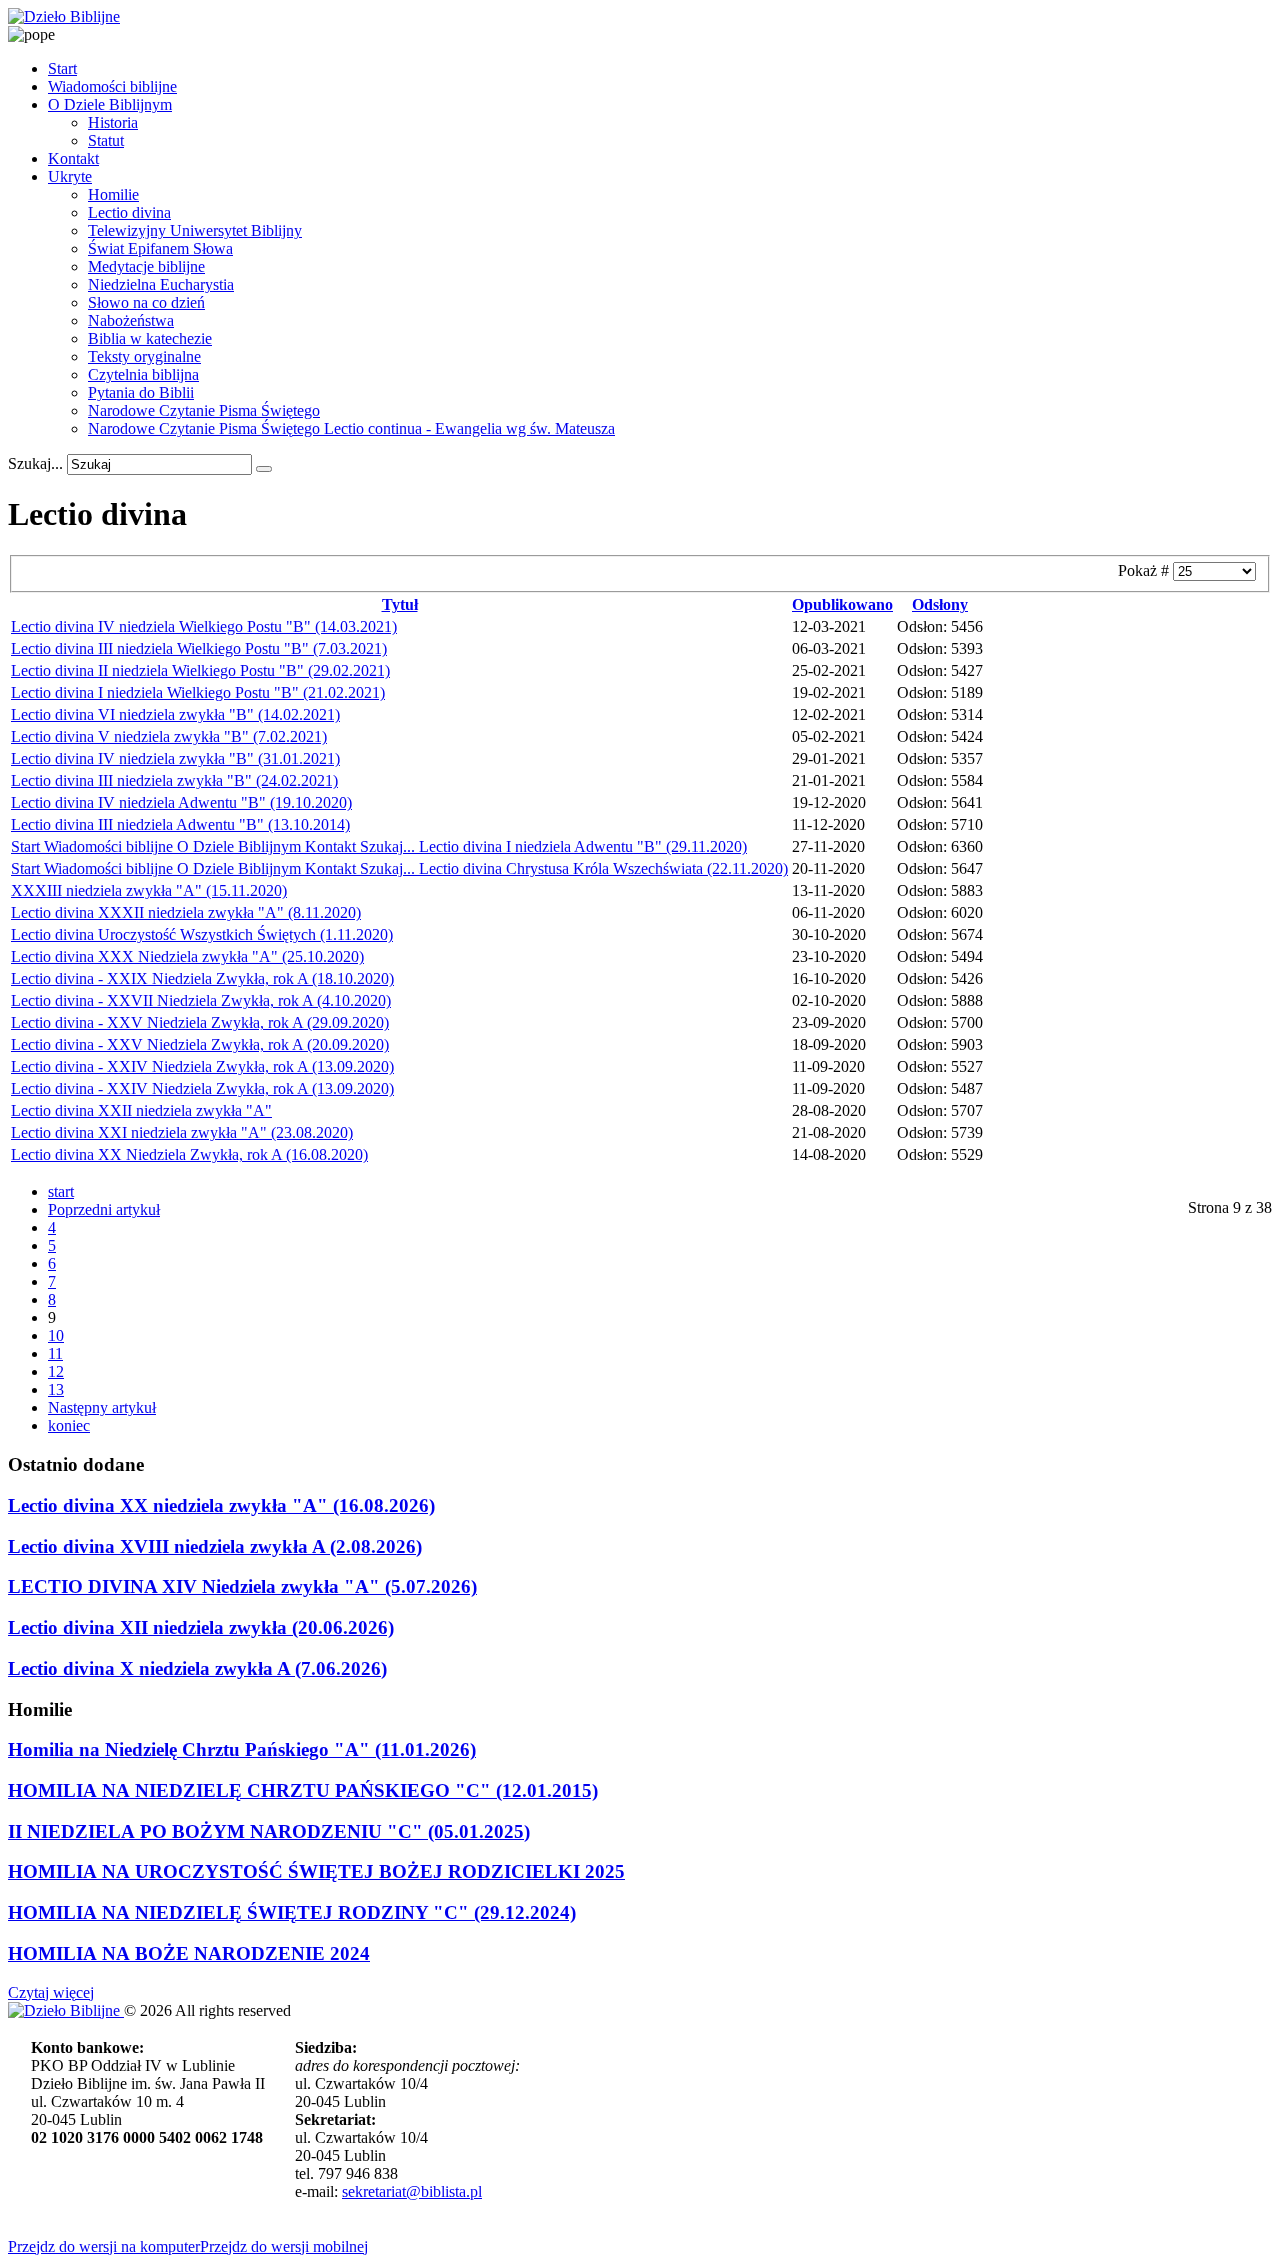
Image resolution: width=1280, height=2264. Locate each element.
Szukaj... (35, 463)
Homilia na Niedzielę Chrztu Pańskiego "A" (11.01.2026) (242, 1749)
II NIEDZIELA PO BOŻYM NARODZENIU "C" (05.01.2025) (269, 1831)
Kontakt (73, 158)
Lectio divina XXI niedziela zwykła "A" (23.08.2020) (182, 1132)
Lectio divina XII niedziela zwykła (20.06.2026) (201, 1627)
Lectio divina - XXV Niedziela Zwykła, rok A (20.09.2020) (200, 1044)
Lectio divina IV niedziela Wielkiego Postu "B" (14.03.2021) (204, 626)
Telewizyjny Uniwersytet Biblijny (195, 230)
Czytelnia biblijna (143, 374)
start (61, 1191)
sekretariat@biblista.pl (412, 2191)
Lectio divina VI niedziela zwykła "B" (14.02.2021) (175, 714)
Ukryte (70, 176)
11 (55, 1353)
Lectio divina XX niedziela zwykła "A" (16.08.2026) (221, 1505)
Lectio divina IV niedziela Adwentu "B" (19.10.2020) (181, 802)
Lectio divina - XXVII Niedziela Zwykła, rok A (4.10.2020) (201, 1000)
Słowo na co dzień (146, 302)
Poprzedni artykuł (104, 1209)
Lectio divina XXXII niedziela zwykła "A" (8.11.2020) (186, 912)
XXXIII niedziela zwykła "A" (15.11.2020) (149, 890)
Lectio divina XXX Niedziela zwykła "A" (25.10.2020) (187, 956)
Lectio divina (129, 212)
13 (56, 1389)
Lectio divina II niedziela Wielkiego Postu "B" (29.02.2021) (200, 670)
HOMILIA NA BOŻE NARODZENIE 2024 (189, 1953)
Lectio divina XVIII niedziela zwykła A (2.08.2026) (215, 1546)
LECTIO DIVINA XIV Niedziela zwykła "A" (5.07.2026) (242, 1586)
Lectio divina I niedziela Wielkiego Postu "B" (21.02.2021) (198, 692)
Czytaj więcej (51, 1992)
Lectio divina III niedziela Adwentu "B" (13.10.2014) (180, 824)
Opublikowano (842, 604)
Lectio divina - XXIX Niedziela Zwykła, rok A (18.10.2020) (202, 978)
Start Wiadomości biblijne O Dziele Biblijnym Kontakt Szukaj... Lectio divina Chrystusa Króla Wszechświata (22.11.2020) (399, 868)
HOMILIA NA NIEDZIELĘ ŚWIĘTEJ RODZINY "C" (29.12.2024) (292, 1912)
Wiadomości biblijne (112, 86)
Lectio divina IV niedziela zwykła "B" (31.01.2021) (175, 758)
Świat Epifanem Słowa (160, 248)
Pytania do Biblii (141, 392)
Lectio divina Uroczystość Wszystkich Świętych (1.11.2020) (202, 934)
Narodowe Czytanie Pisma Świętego (204, 410)
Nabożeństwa (131, 320)
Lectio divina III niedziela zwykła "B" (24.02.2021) (174, 780)
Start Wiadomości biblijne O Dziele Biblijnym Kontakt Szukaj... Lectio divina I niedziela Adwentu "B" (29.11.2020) (379, 846)
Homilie (113, 194)
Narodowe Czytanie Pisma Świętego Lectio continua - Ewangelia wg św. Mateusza (351, 428)
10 (56, 1335)
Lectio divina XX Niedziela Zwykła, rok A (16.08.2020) (189, 1154)
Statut (106, 140)
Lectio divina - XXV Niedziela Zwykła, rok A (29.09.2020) (200, 1022)
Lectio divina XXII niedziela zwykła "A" (141, 1110)
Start (62, 68)
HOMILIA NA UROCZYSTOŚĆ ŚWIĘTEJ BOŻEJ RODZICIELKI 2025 (316, 1871)
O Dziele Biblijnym (110, 104)
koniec (69, 1425)
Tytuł (400, 604)
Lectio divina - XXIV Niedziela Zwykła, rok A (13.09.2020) (202, 1066)
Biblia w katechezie (150, 338)
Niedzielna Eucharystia (161, 284)
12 (56, 1371)
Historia (113, 122)
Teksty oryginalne (144, 356)
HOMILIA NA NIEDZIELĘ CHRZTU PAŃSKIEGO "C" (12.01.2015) (303, 1790)
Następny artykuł (102, 1407)
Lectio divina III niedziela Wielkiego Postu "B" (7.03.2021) (199, 648)
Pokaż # (1145, 570)
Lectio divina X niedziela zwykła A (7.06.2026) (197, 1668)
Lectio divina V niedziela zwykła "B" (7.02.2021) (169, 736)
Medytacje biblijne (146, 266)
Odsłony (940, 604)
